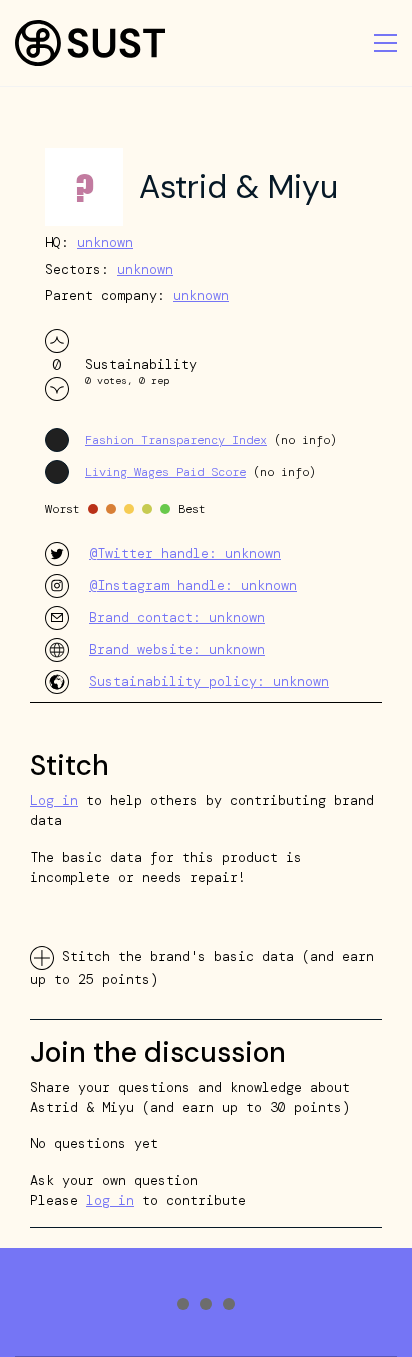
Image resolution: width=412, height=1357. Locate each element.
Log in (54, 800)
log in (110, 1200)
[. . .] (206, 1307)
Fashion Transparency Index (176, 440)
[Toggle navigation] (385, 43)
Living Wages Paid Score (165, 472)
